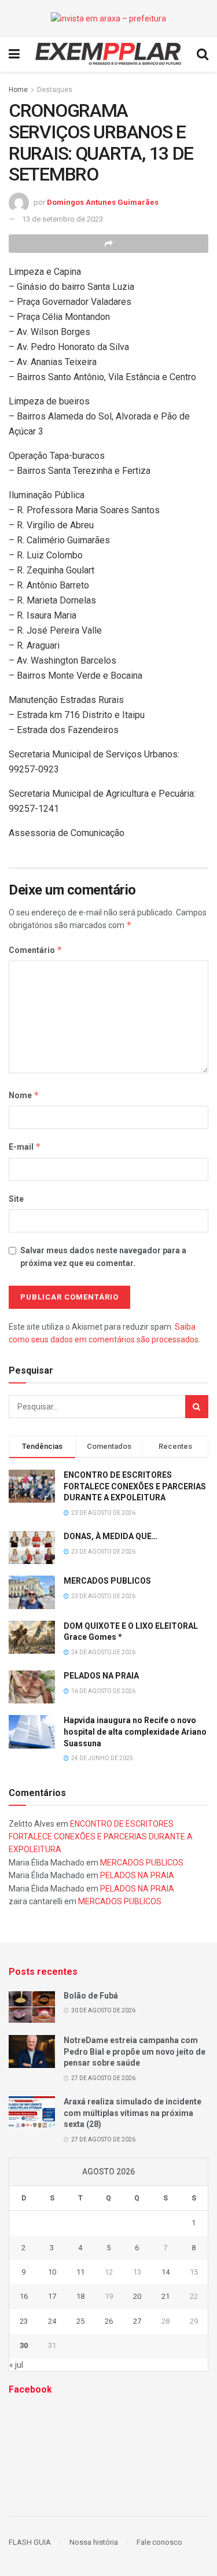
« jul (16, 2365)
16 (24, 2296)
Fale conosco (159, 2542)
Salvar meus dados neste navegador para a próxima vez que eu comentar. (103, 1257)
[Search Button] (197, 1407)
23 (24, 2321)
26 (109, 2321)
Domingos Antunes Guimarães (103, 202)
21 (165, 2296)
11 (80, 2272)
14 (165, 2272)
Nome (24, 1095)
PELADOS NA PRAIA (101, 1676)
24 (52, 2321)
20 (137, 2296)
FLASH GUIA (30, 2542)
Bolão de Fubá (91, 1996)
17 (52, 2296)
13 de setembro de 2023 (62, 219)
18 (80, 2296)
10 (52, 2272)
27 (137, 2321)
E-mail (25, 1147)
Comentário (36, 950)
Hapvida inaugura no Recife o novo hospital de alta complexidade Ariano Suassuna (135, 1732)
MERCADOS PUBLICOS (107, 1581)
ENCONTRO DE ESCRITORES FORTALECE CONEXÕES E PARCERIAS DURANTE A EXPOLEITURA (135, 1486)
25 (80, 2321)
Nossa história (94, 2542)
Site (16, 1199)
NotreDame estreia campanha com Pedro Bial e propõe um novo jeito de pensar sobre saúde (135, 2051)
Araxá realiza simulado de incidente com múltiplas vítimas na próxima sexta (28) (133, 2113)
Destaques (55, 90)
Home (18, 90)
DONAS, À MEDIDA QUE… (111, 1536)
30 (24, 2345)
